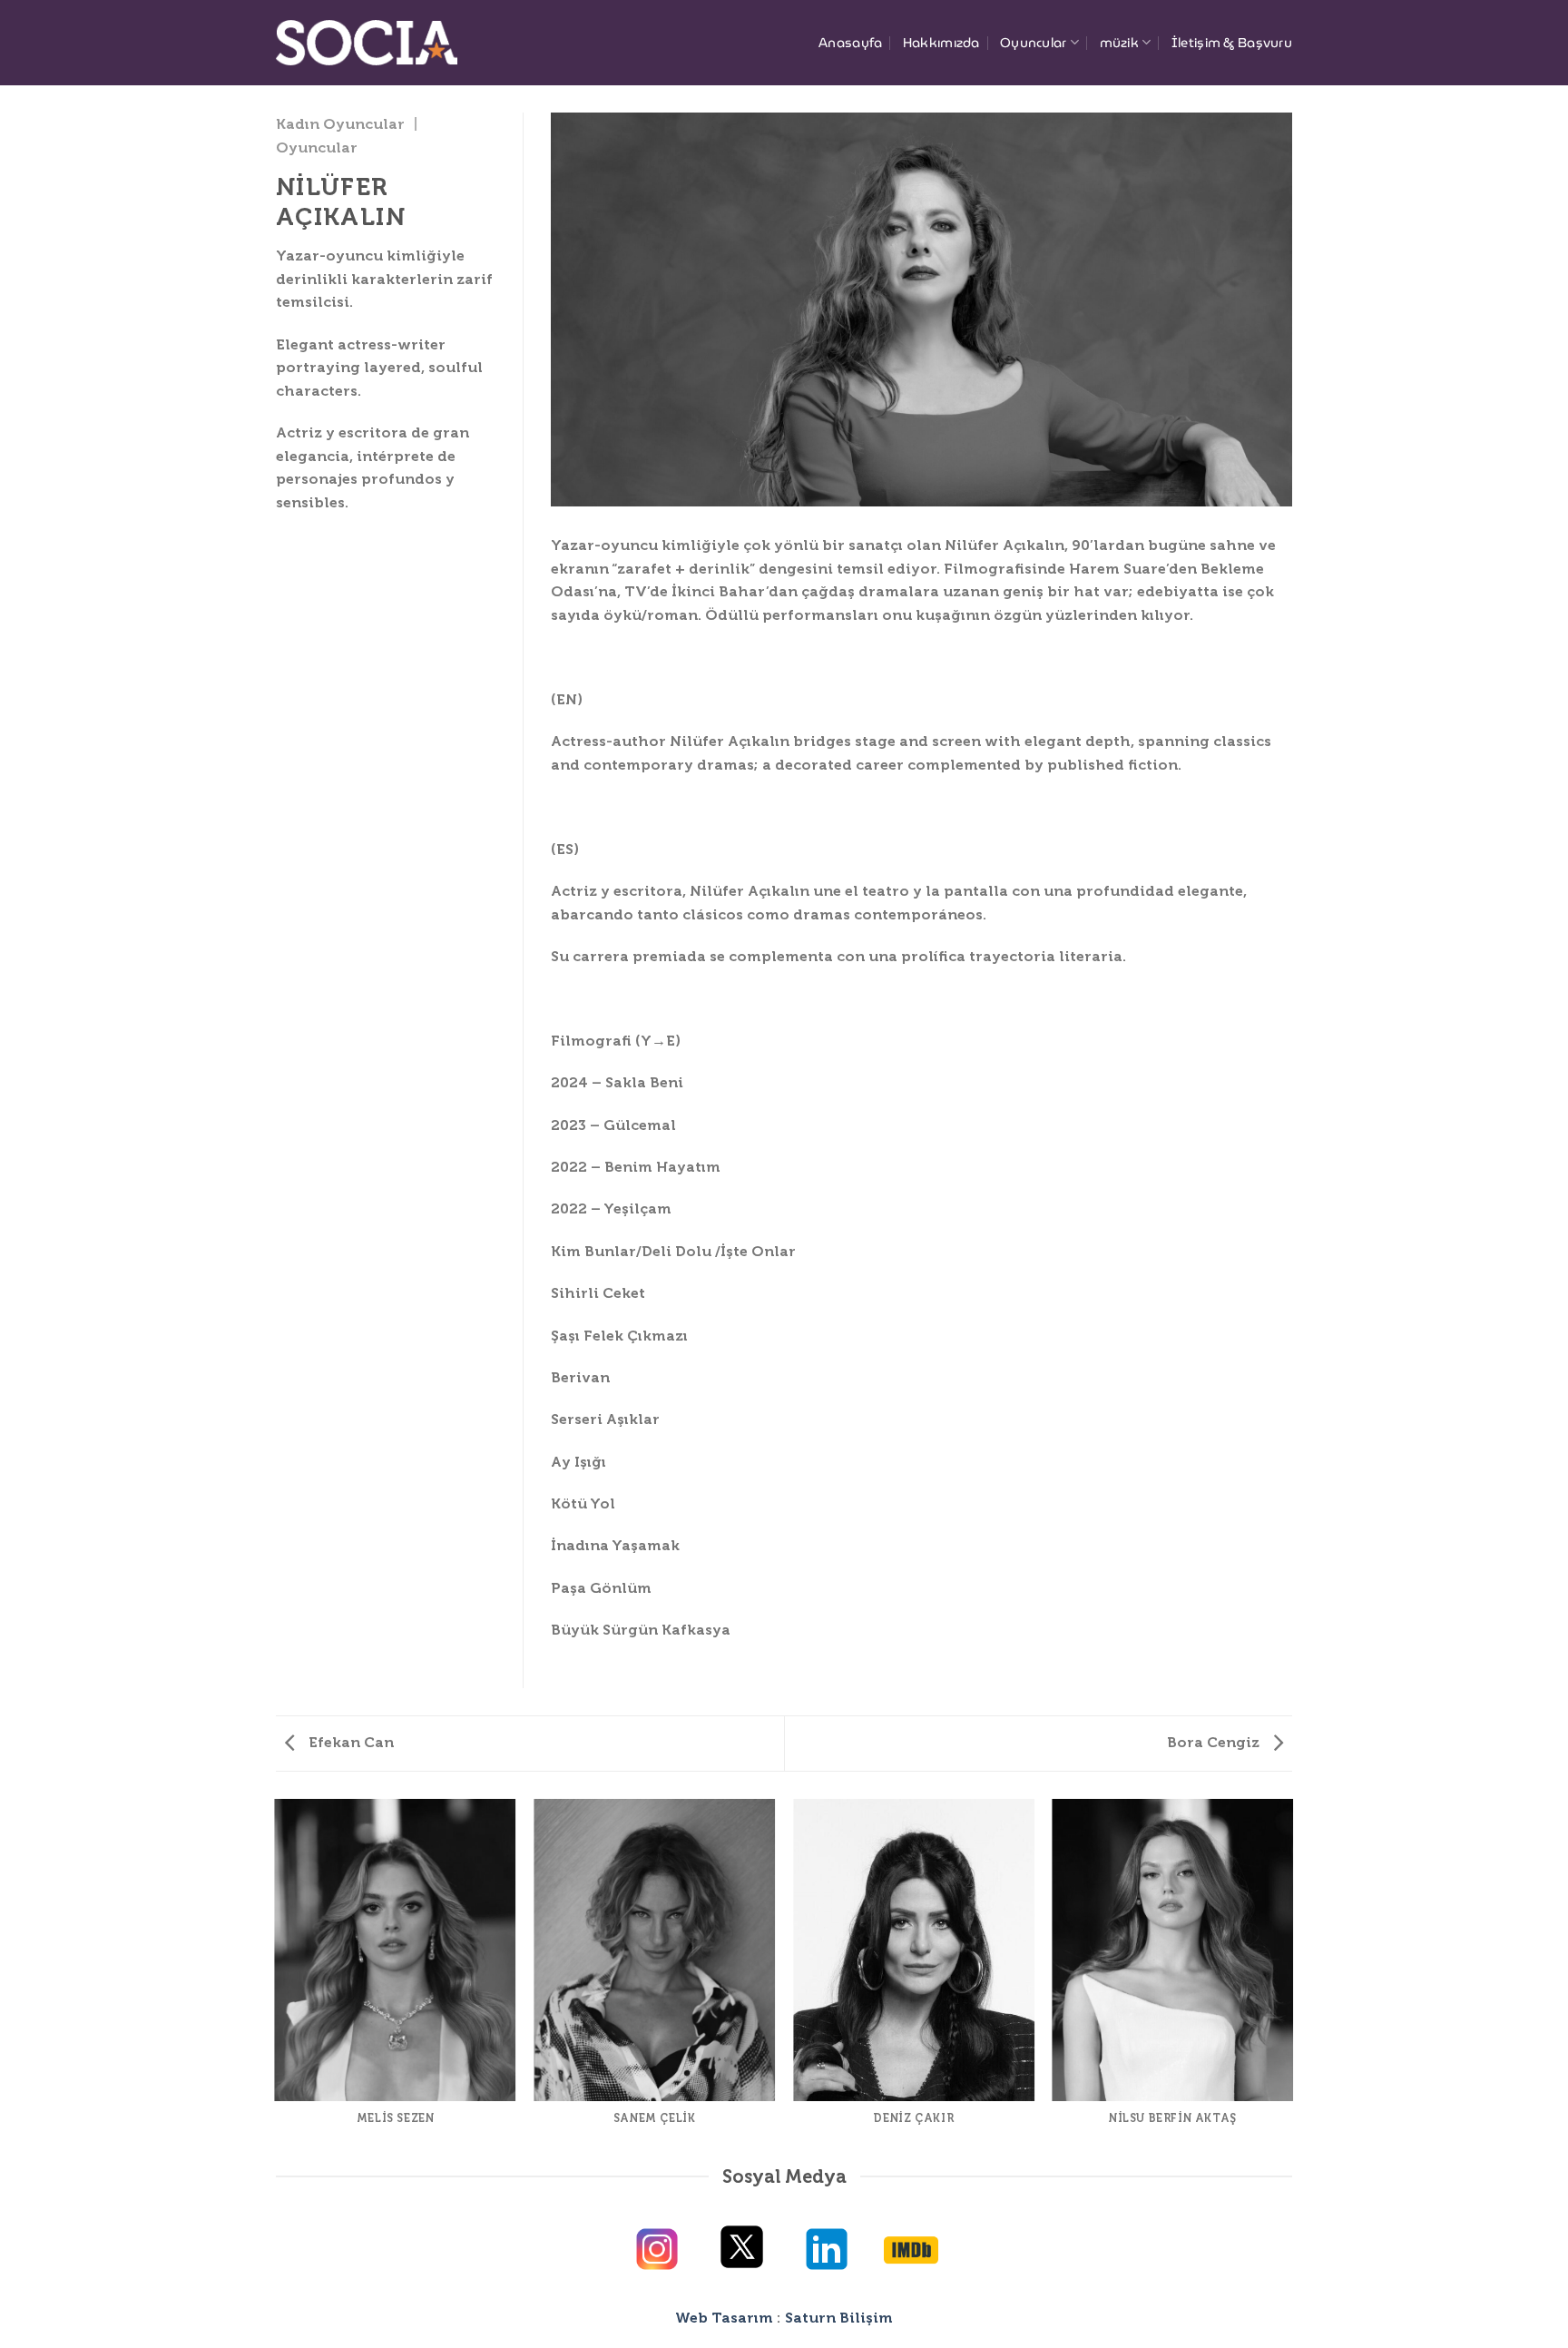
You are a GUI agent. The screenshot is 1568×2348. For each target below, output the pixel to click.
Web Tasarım (724, 2318)
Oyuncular (1034, 43)
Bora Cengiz (1215, 1742)
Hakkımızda (941, 43)
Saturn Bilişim (839, 2318)
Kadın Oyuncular (340, 124)
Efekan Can (349, 1742)
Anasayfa (850, 43)
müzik (1119, 43)
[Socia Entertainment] (367, 42)
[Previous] (276, 1979)
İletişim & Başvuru (1232, 43)
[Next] (1292, 1979)
